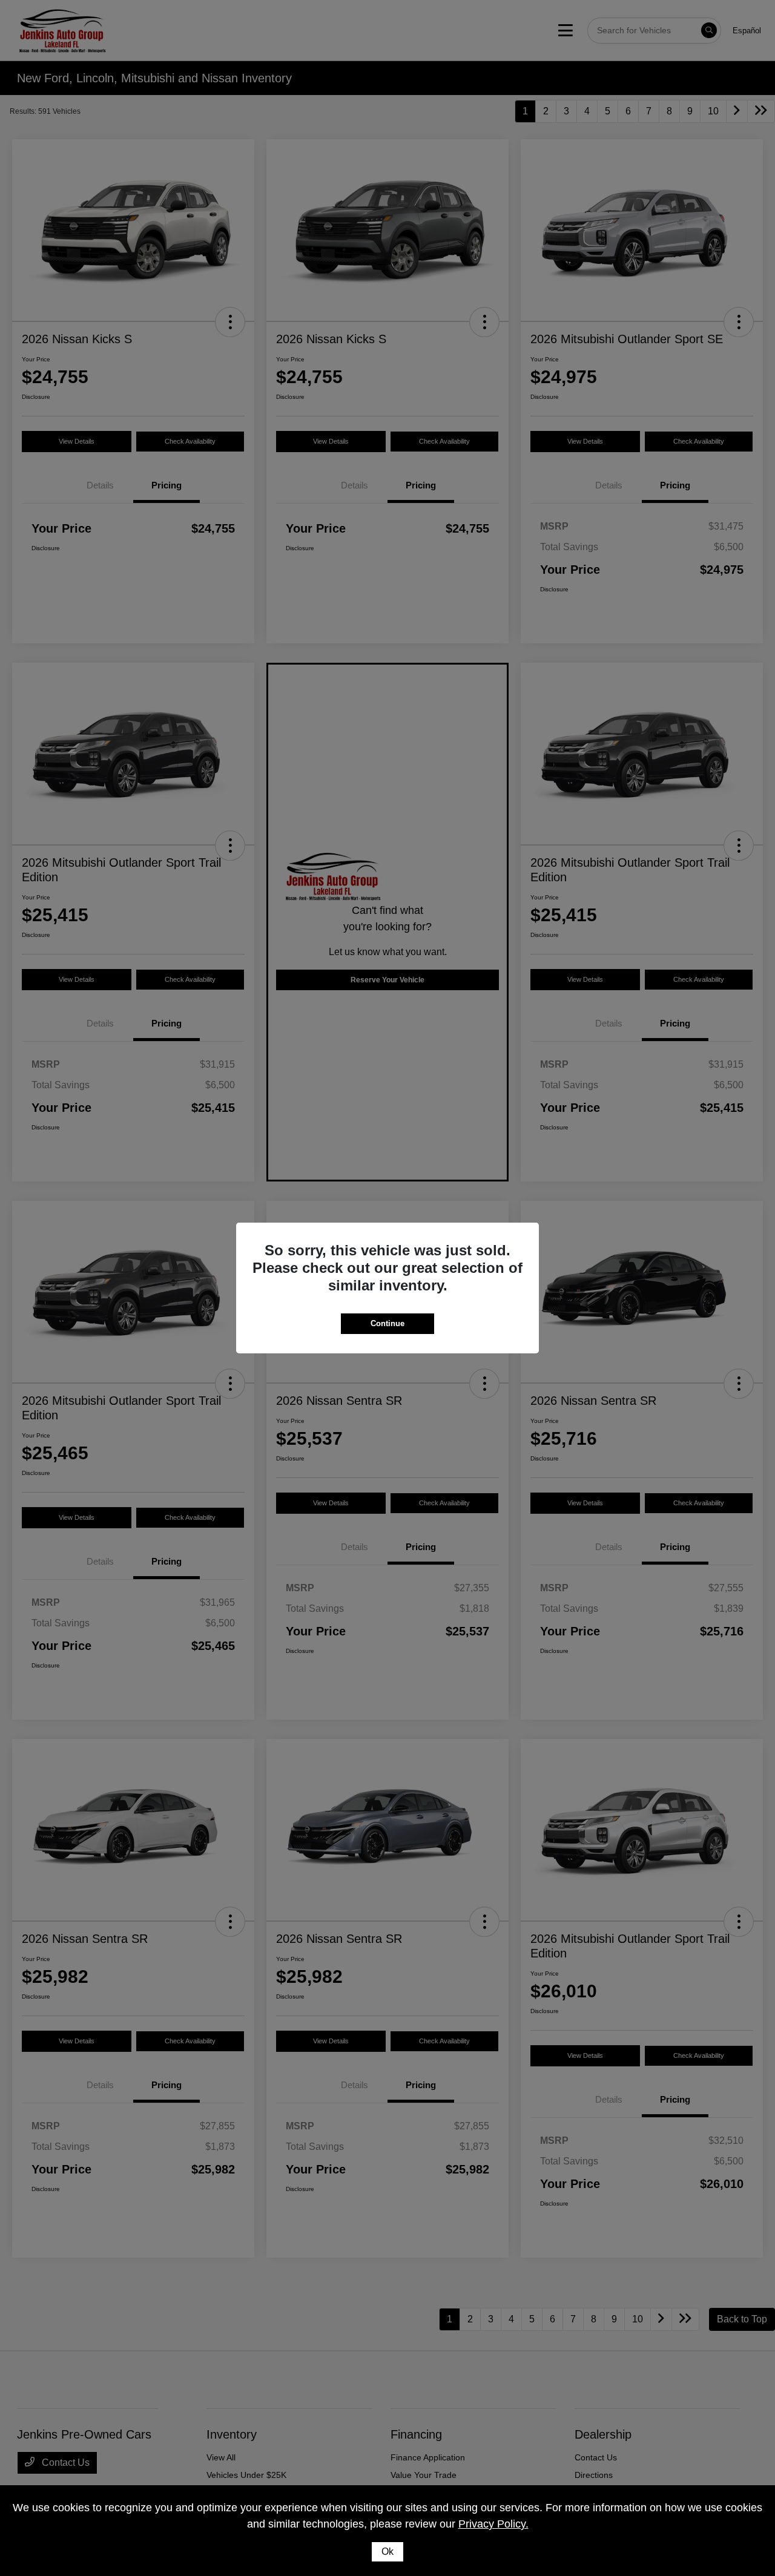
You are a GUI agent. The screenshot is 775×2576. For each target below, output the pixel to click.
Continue (387, 1323)
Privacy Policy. (493, 2524)
